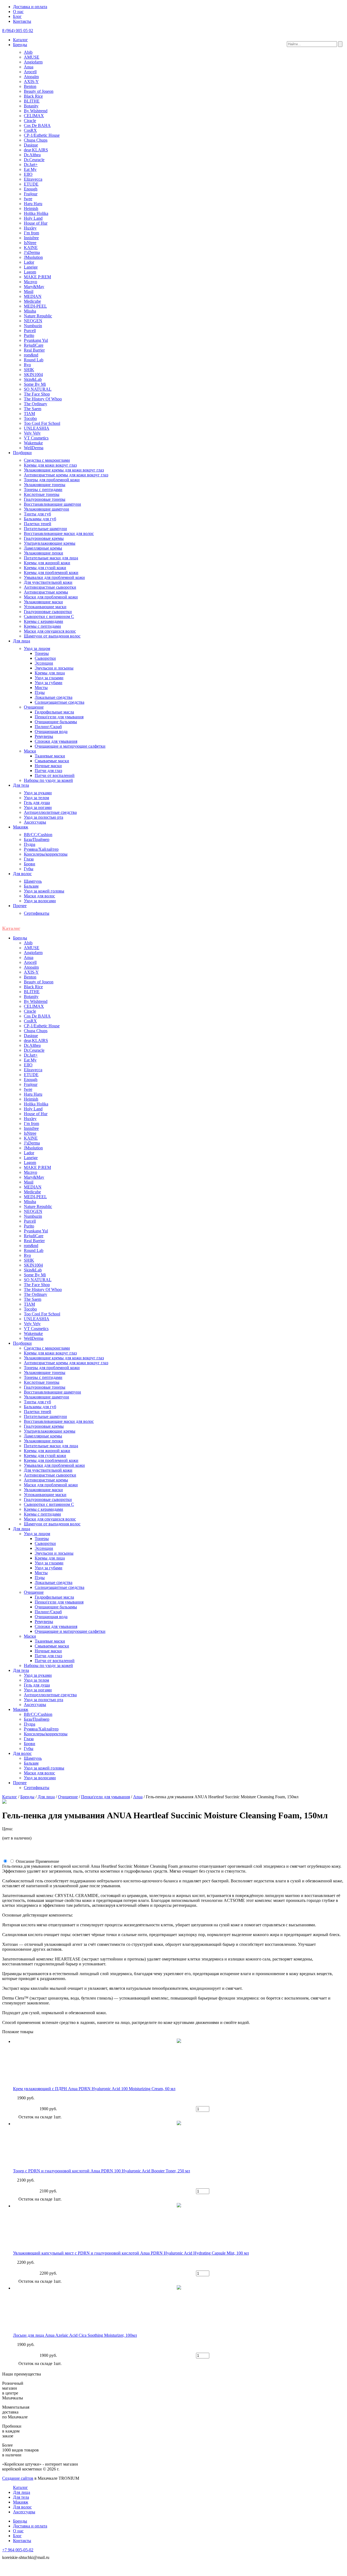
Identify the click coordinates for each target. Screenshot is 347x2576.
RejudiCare (34, 345)
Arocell (30, 72)
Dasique (31, 145)
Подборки (22, 453)
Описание (25, 1861)
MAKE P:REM (37, 277)
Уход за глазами (49, 678)
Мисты (41, 688)
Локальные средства (54, 697)
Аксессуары (35, 822)
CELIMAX (34, 116)
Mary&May (34, 287)
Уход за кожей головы (44, 891)
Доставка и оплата (30, 7)
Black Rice (33, 96)
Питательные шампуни (45, 529)
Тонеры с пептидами (43, 490)
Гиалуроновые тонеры (45, 499)
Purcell (30, 331)
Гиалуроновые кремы (44, 538)
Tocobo (30, 418)
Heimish (31, 208)
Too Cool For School (42, 423)
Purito (29, 335)
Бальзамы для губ (40, 519)
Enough (31, 189)
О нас (18, 12)
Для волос (22, 874)
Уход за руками (38, 793)
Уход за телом (36, 798)
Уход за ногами (38, 807)
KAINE (31, 248)
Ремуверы (44, 736)
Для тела (21, 785)
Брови (30, 864)
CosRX (30, 130)
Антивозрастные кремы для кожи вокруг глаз (66, 475)
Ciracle (30, 121)
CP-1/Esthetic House (42, 135)
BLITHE (32, 101)
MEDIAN (33, 296)
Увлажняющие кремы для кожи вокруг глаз (64, 470)
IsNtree (30, 243)
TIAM (29, 414)
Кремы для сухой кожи (45, 568)
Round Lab (34, 360)
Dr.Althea (32, 155)
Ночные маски (48, 766)
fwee (28, 199)
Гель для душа (37, 803)
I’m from (31, 233)
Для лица (22, 641)
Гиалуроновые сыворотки (48, 612)
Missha (30, 311)
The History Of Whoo (43, 399)
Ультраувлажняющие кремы (50, 543)
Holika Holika (36, 213)
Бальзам (31, 886)
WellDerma (34, 448)
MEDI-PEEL (35, 306)
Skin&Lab (33, 379)
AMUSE (32, 57)
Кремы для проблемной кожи (51, 573)
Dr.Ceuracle (34, 160)
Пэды (40, 692)
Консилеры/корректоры (46, 854)
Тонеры (42, 653)
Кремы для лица (50, 673)
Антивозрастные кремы (46, 592)
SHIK (29, 370)
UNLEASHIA (37, 428)
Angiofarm (33, 62)
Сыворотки (45, 658)
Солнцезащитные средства (60, 702)
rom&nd (31, 355)
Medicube (32, 301)
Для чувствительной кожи (48, 582)
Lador (29, 262)
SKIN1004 (33, 374)
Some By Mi (35, 384)
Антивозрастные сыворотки (50, 587)
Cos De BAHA (37, 125)
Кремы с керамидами (44, 621)
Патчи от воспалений (55, 775)
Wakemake (33, 443)
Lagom (30, 272)
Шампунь (33, 881)
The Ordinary (36, 404)
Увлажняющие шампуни (46, 509)
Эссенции (44, 663)
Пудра (30, 844)
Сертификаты (37, 913)
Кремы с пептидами (42, 626)
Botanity (31, 106)
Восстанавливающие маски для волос (59, 533)
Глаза (29, 859)
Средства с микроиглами (47, 460)
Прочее (20, 906)
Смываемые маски (52, 761)
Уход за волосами (40, 901)
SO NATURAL (38, 389)
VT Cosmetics (36, 438)
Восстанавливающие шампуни (52, 504)
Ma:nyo (30, 282)
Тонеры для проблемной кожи (52, 480)
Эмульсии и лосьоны (54, 668)
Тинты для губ (37, 514)
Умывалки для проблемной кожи (54, 577)
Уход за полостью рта (44, 817)
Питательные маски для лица (51, 558)
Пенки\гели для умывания (59, 717)
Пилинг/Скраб (48, 727)
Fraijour (31, 194)
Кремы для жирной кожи (47, 563)
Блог (17, 16)
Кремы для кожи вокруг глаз (50, 465)
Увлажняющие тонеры (45, 485)
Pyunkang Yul (36, 340)
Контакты (22, 21)
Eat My (30, 169)
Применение (47, 1861)
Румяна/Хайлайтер (41, 849)
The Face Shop (37, 394)
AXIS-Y (31, 82)
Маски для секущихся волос (50, 631)
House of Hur (36, 223)
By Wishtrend (36, 111)
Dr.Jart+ (31, 165)
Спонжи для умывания (56, 741)
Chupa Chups (36, 140)
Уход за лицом (37, 648)
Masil (29, 291)
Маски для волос (39, 896)
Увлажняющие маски (43, 602)
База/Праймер (37, 839)
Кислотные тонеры (42, 494)
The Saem (33, 409)
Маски (30, 751)
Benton (30, 86)
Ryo (27, 365)
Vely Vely (32, 433)
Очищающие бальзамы (56, 722)
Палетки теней (38, 524)
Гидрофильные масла (54, 712)
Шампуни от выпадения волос (52, 636)
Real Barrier (34, 350)
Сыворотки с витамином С (49, 616)
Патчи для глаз (48, 771)
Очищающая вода (51, 731)
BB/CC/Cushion (38, 835)
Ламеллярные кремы (43, 548)
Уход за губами (49, 683)
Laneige (31, 267)
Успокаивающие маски (45, 607)
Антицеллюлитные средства (50, 812)
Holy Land (33, 218)
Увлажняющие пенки (44, 553)
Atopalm (31, 77)
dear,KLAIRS (36, 150)
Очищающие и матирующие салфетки (70, 746)
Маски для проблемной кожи (51, 597)
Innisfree (31, 238)
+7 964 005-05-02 (18, 2550)
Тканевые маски (50, 756)
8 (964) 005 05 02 (18, 31)
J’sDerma (32, 252)
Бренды (20, 45)
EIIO (28, 174)
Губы (29, 869)
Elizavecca (33, 179)
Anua (29, 67)
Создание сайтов (18, 2478)
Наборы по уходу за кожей (48, 780)
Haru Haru (33, 204)
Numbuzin (33, 326)
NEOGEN (33, 321)
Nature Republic (38, 316)
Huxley (30, 228)
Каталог (20, 40)
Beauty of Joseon (39, 91)
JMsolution (33, 257)
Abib (28, 52)
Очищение (34, 707)
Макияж (21, 827)
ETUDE (31, 184)
